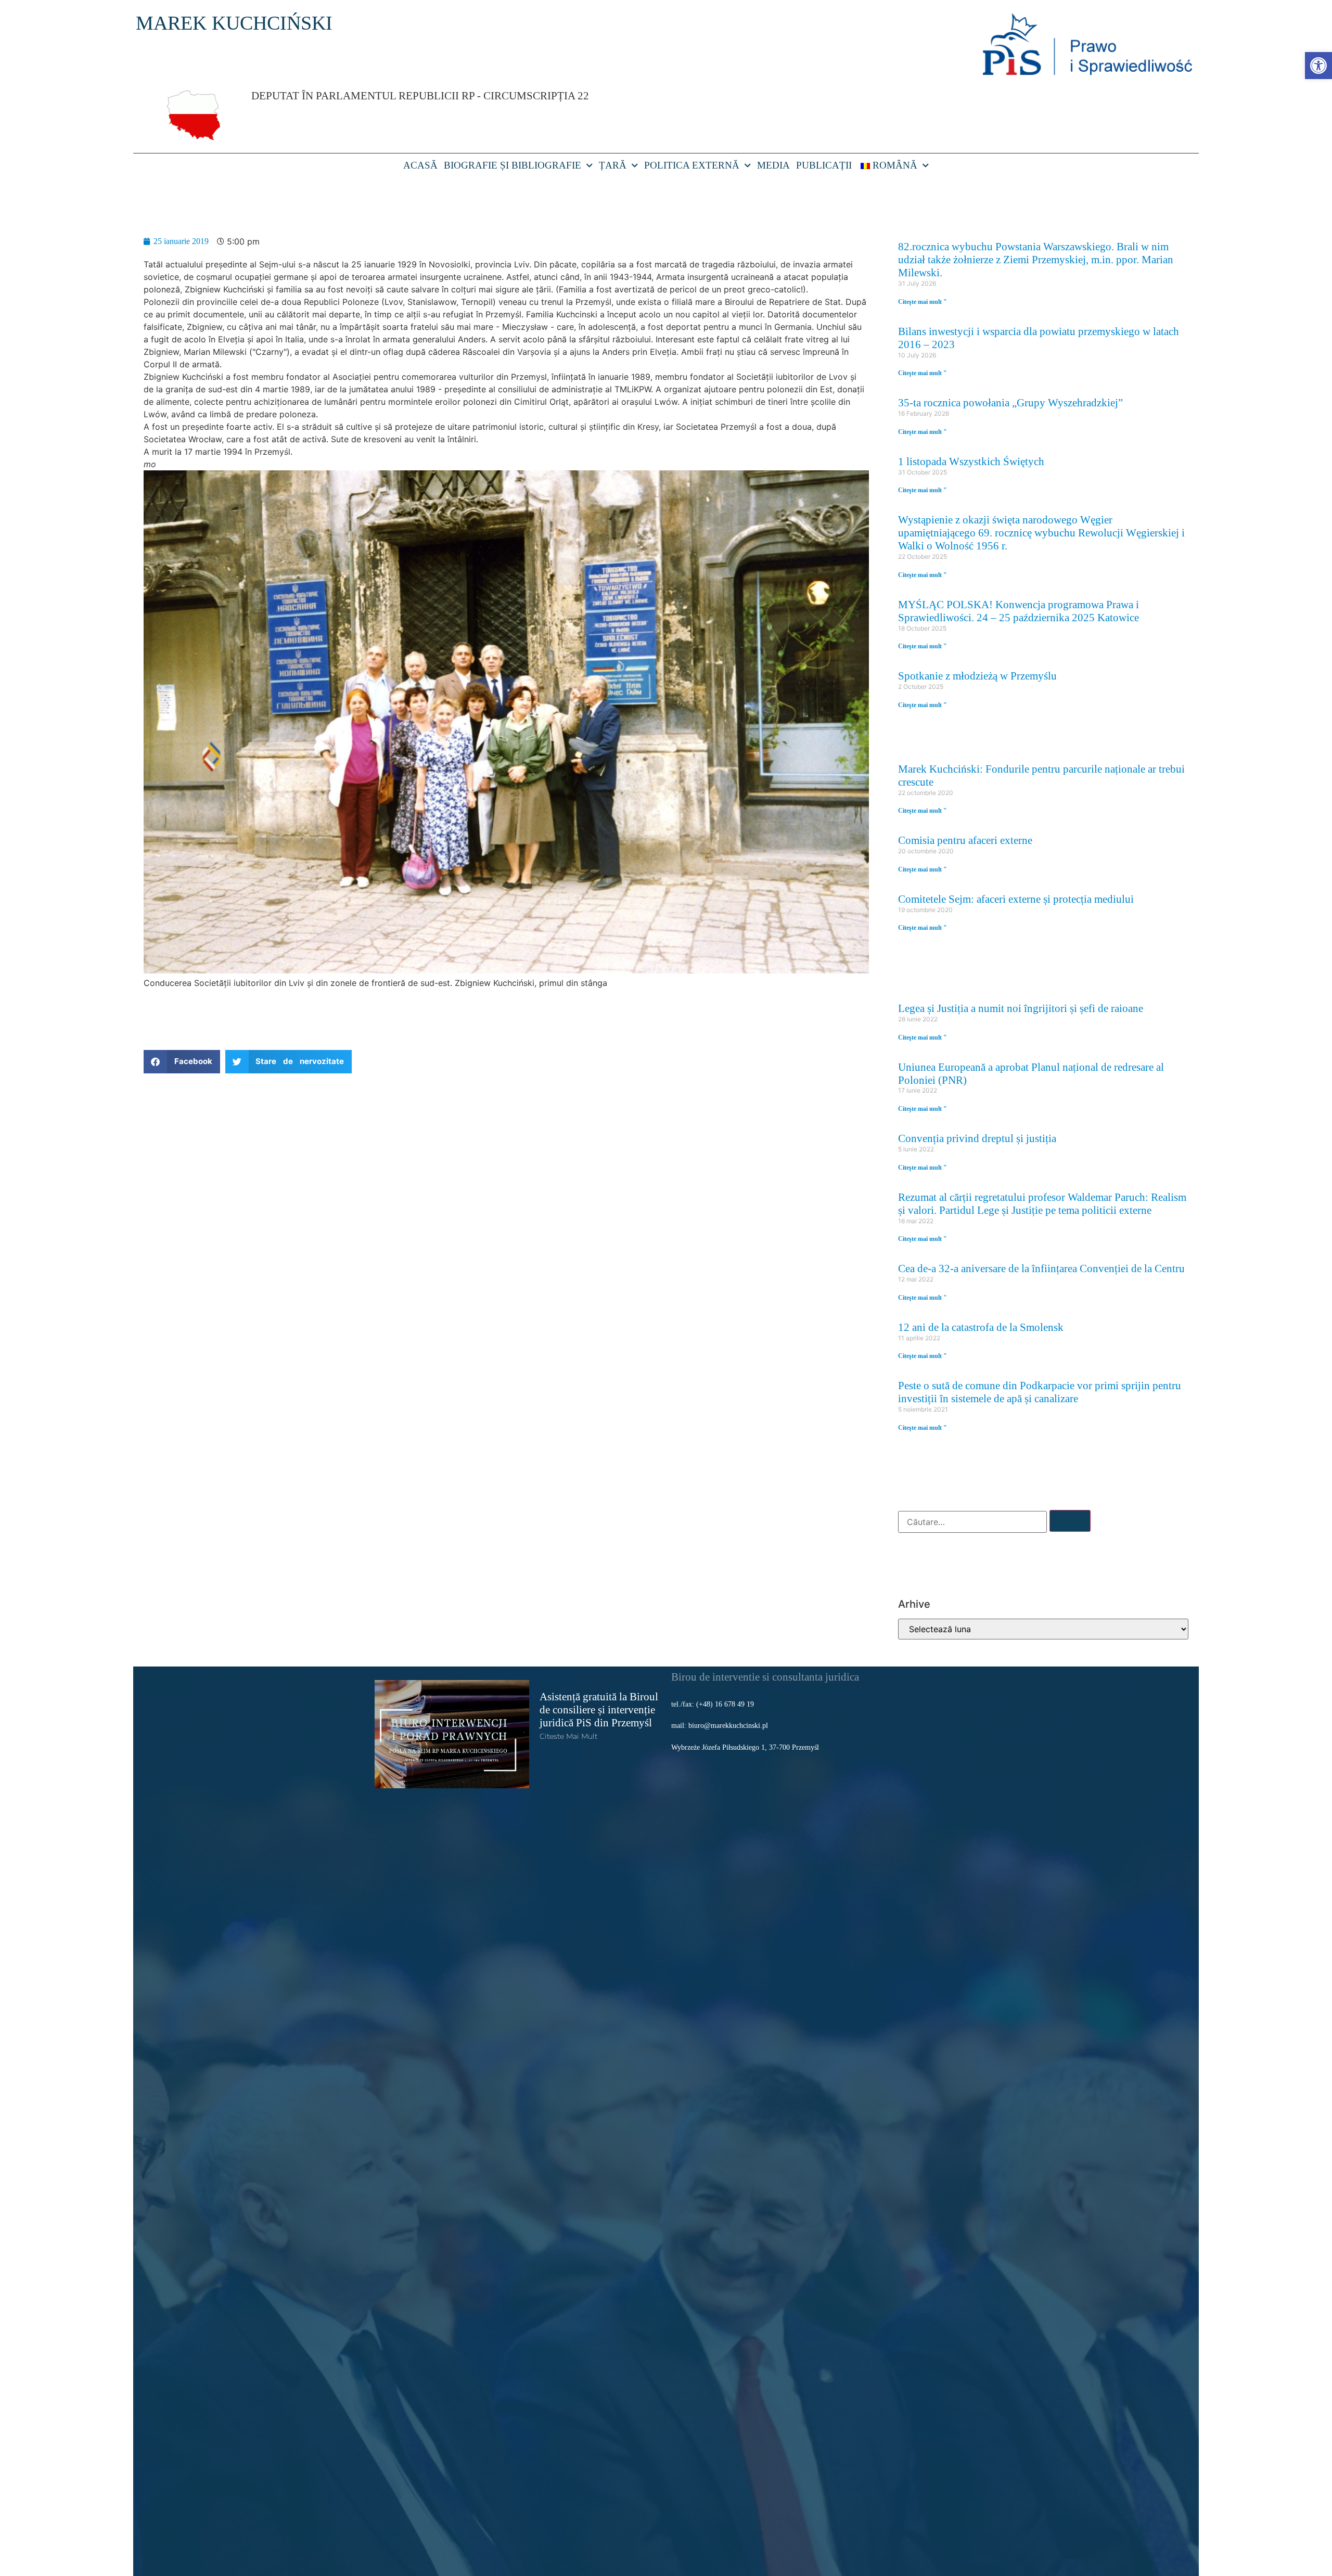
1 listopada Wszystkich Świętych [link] (971, 461)
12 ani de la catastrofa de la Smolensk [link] (981, 1327)
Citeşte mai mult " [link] (923, 302)
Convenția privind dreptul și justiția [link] (977, 1138)
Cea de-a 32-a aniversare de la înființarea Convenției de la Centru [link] (1041, 1268)
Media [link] (773, 165)
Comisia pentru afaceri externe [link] (965, 840)
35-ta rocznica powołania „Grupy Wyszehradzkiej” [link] (1010, 402)
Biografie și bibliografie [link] (513, 165)
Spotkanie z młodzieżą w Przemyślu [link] (977, 676)
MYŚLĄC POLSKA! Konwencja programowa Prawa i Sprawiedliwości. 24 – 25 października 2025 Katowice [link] (1019, 611)
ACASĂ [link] (420, 165)
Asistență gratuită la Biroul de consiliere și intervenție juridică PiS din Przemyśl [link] (599, 1709)
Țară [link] (613, 165)
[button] (182, 1062)
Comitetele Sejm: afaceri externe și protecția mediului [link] (1016, 899)
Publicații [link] (824, 165)
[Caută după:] (972, 1522)
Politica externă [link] (692, 165)
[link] (1318, 66)
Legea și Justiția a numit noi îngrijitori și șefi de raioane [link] (1021, 1008)
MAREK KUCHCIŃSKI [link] (234, 23)
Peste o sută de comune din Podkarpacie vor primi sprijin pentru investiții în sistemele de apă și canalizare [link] (1040, 1392)
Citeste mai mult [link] (568, 1736)
